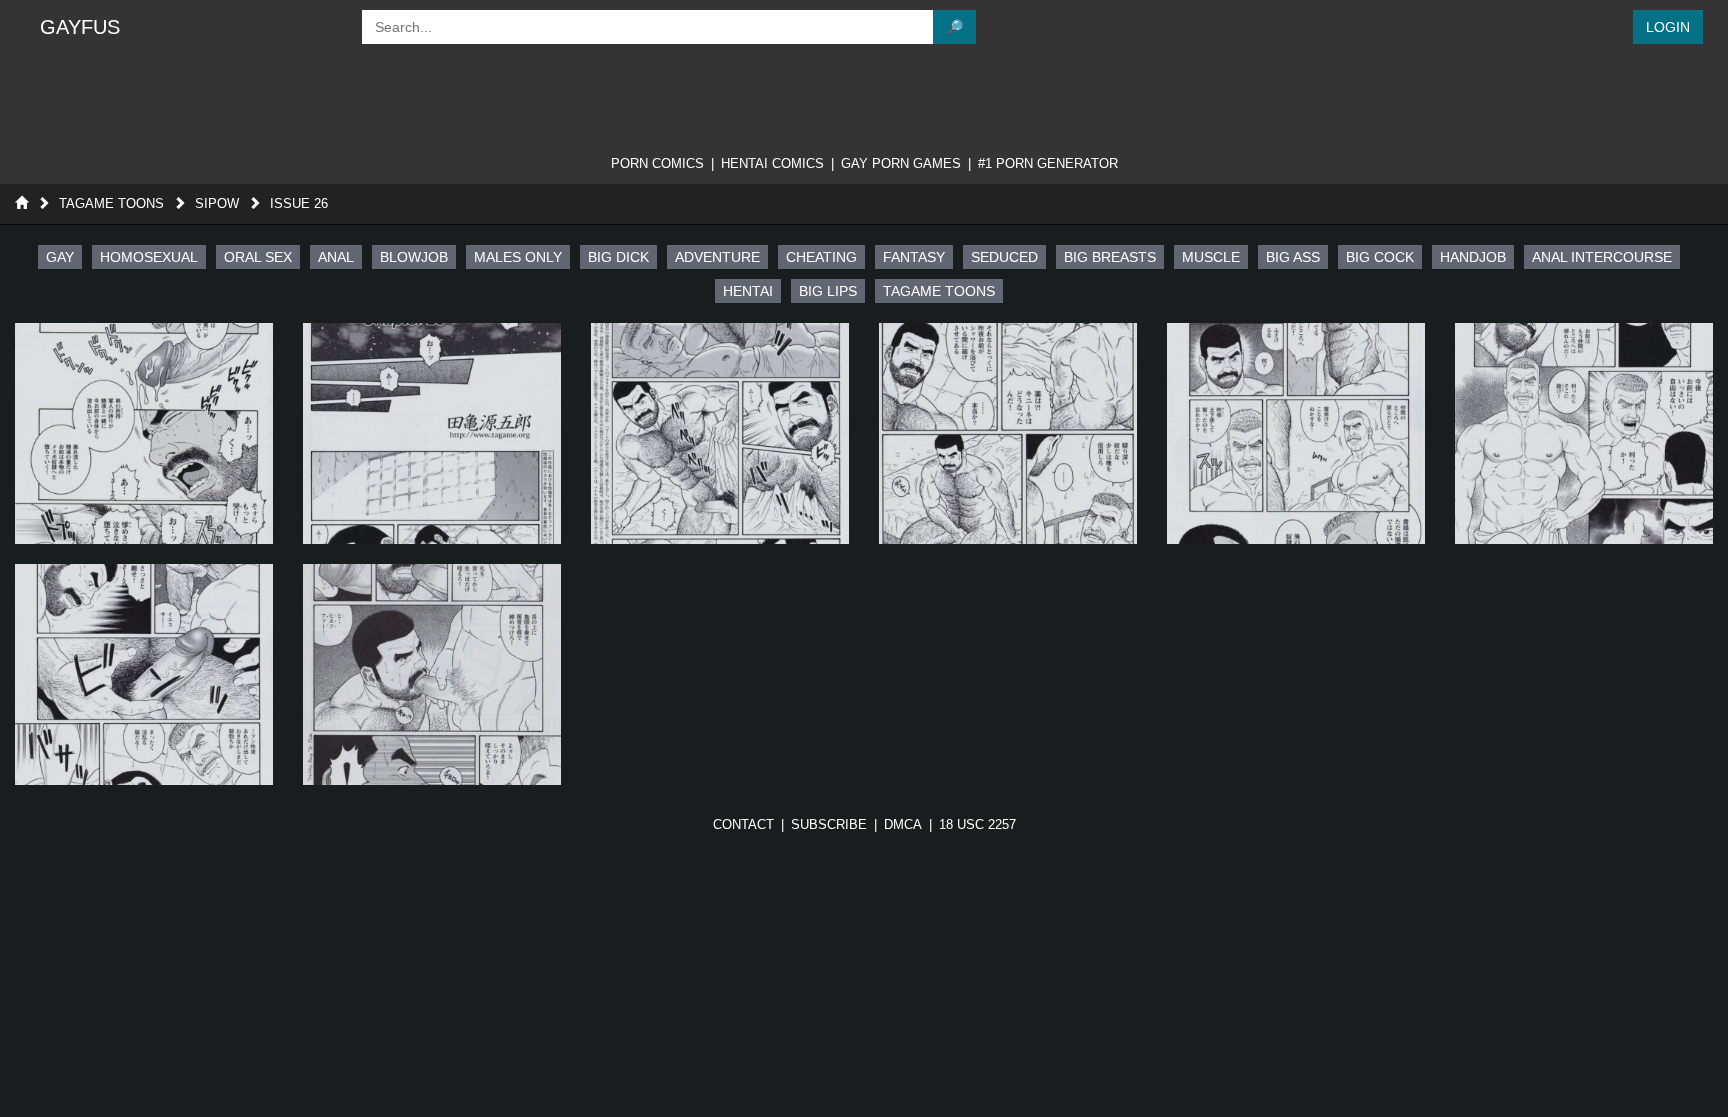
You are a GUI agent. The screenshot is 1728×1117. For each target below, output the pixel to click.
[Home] (21, 203)
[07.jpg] (144, 674)
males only (518, 257)
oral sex (258, 257)
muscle (1211, 257)
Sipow (217, 203)
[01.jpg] (144, 433)
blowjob (414, 257)
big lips (828, 291)
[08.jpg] (432, 674)
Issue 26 (299, 203)
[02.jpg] (432, 433)
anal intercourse (1602, 257)
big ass (1293, 257)
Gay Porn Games (901, 163)
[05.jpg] (1296, 433)
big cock (1380, 257)
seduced (1004, 257)
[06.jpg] (1584, 433)
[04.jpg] (1008, 433)
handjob (1473, 257)
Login (1668, 27)
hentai (748, 291)
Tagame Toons (111, 203)
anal (336, 257)
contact (743, 824)
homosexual (149, 257)
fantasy (914, 257)
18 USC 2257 (977, 824)
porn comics (657, 163)
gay (60, 257)
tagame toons (939, 291)
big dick (618, 257)
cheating (821, 257)
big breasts (1110, 257)
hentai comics (772, 163)
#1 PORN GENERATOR (1048, 163)
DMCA (903, 824)
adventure (717, 257)
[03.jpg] (720, 433)
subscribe (829, 824)
